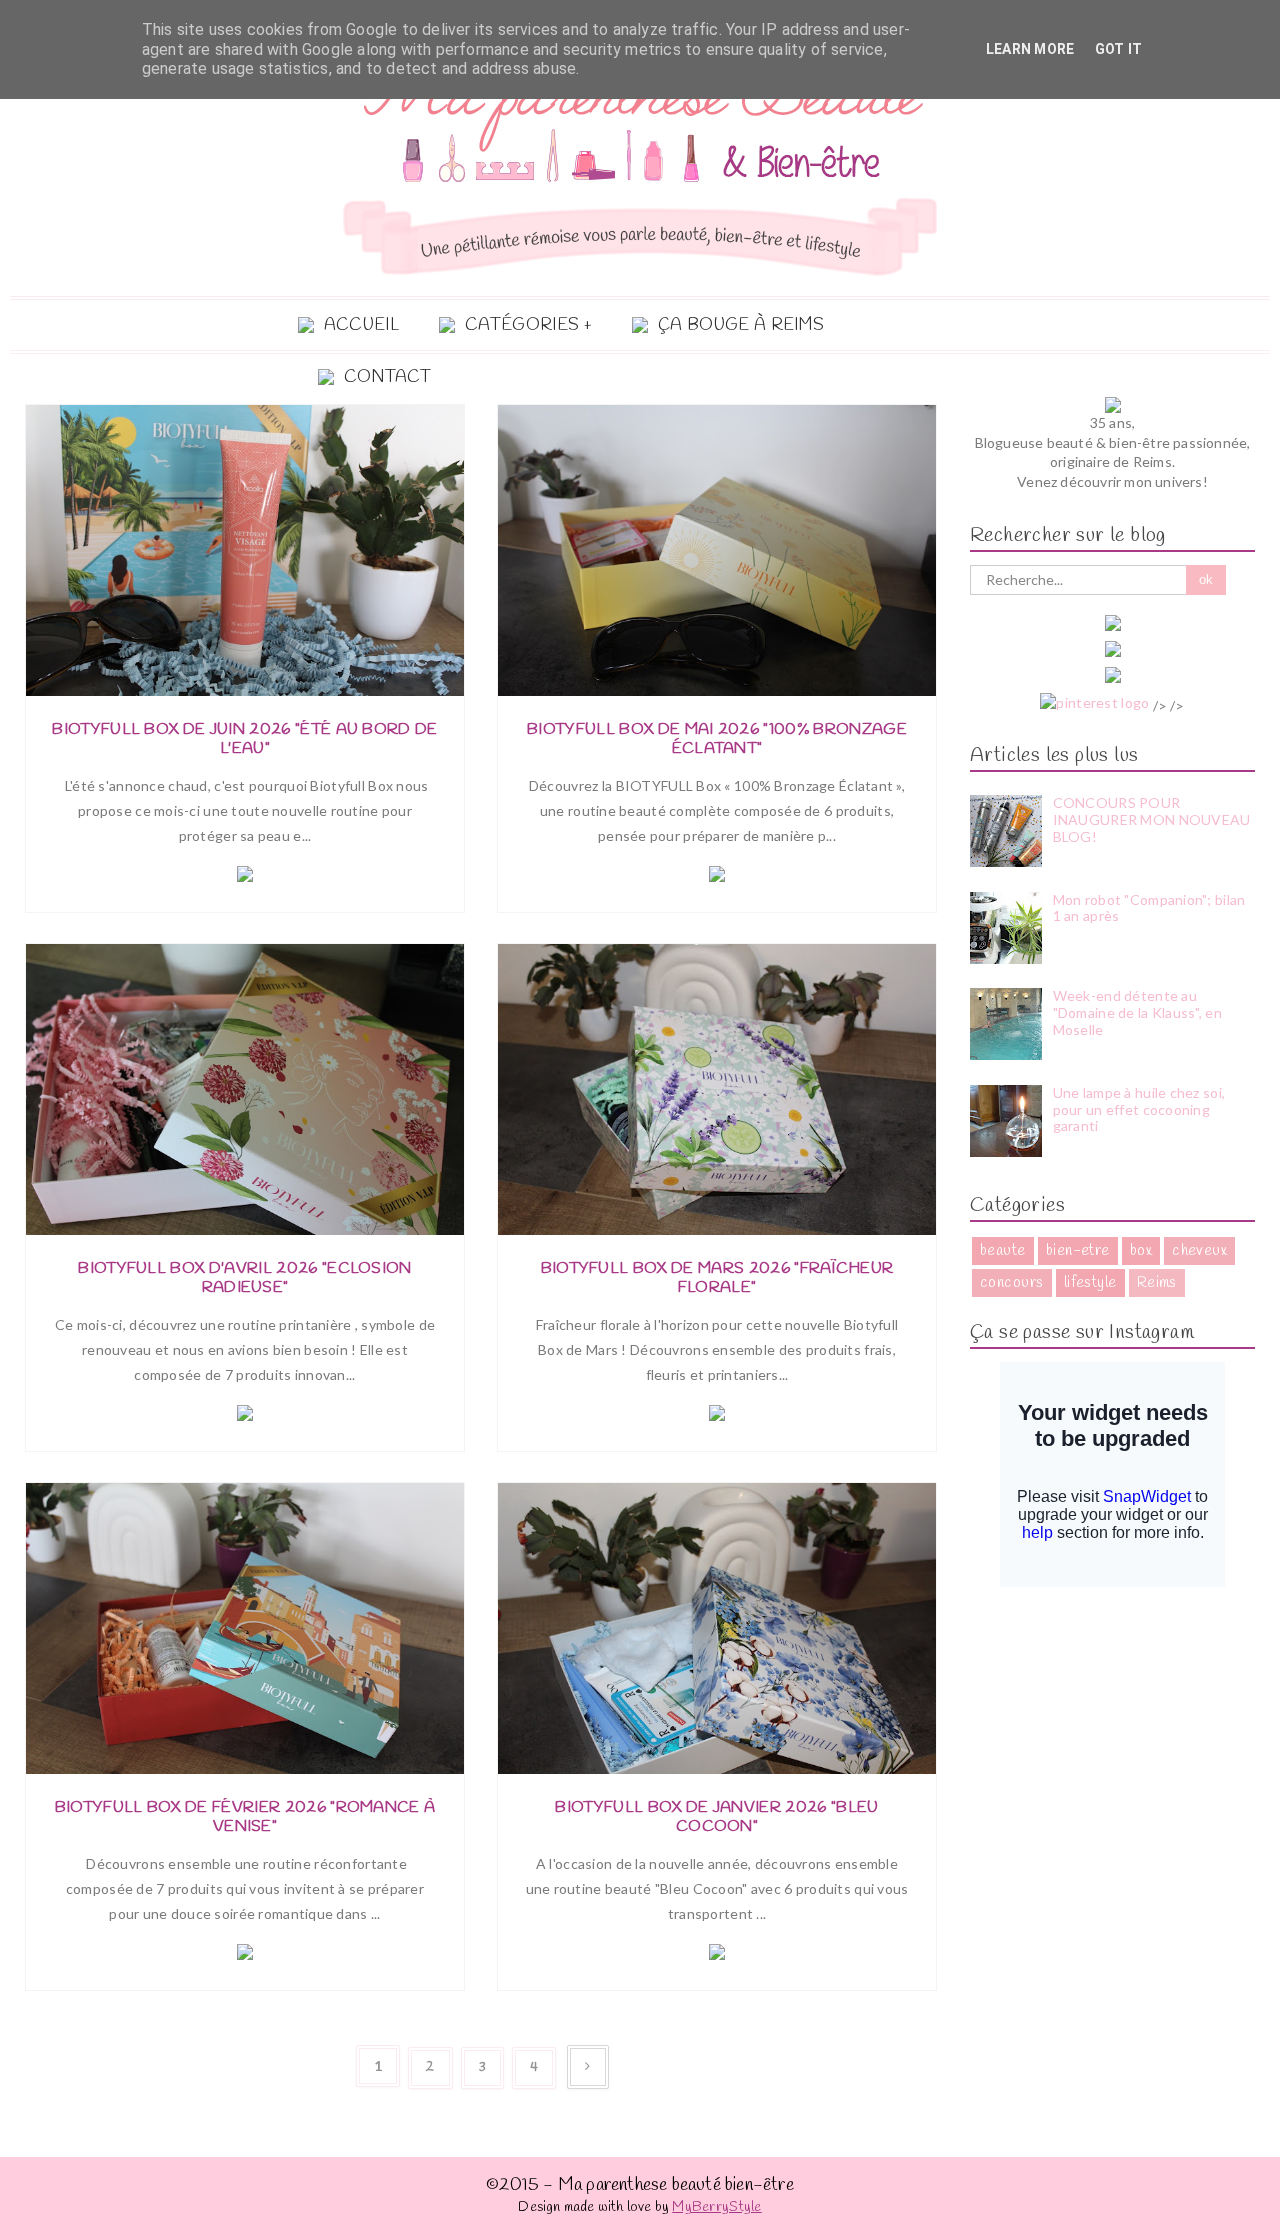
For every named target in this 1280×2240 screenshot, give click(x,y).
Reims (1157, 1283)
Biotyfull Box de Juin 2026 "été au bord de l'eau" (244, 739)
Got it (1119, 49)
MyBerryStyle (716, 2207)
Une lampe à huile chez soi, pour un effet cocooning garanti (1139, 1109)
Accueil (361, 325)
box (1141, 1251)
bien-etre (1078, 1251)
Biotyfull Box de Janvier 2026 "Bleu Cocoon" (716, 1817)
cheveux (1199, 1251)
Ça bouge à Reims (741, 325)
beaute (1003, 1251)
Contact (387, 377)
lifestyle (1090, 1283)
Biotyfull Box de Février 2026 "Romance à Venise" (245, 1817)
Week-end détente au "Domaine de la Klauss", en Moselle (1137, 1012)
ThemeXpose (1211, 2228)
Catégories (522, 325)
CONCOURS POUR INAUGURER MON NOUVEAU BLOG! (1152, 819)
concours (1012, 1283)
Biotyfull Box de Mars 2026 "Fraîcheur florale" (717, 1278)
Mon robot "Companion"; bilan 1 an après (1149, 908)
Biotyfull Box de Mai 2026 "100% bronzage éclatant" (717, 739)
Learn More (1030, 49)
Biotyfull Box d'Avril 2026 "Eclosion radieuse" (245, 1278)
